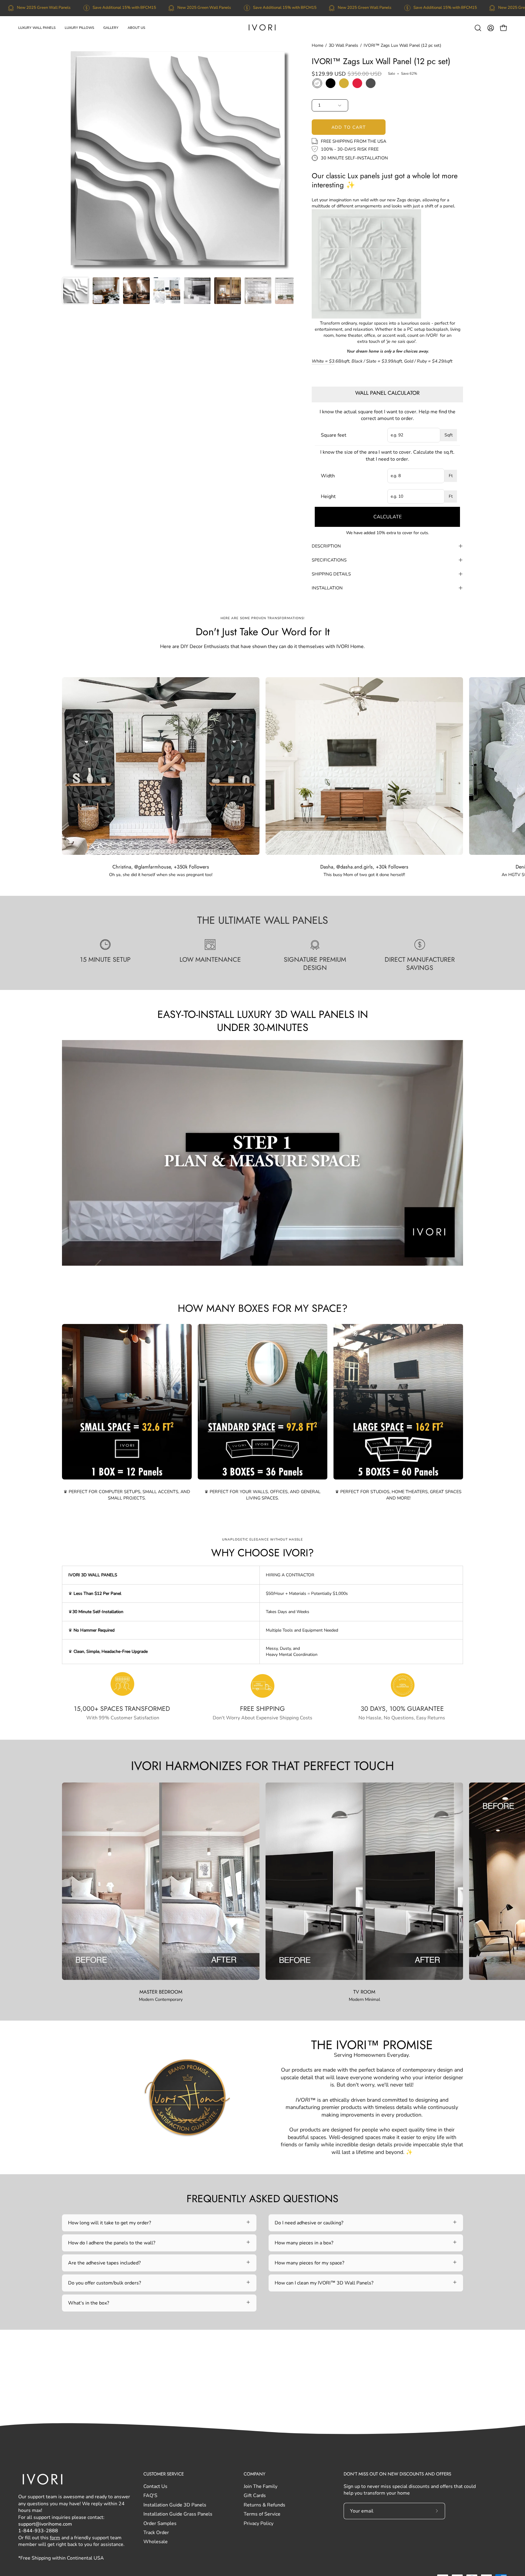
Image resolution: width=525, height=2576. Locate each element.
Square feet (334, 435)
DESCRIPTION (326, 546)
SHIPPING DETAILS (331, 574)
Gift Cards (255, 2496)
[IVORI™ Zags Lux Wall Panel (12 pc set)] (76, 291)
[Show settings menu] (392, 1259)
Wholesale (156, 2542)
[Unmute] (376, 1259)
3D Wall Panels (343, 45)
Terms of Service (262, 2514)
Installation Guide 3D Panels (175, 2505)
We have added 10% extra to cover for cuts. (388, 533)
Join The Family (261, 2486)
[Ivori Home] (262, 28)
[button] (37, 28)
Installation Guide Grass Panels (178, 2514)
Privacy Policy (259, 2523)
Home (317, 45)
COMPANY (254, 2474)
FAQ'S (150, 2496)
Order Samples (160, 2523)
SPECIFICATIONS (329, 560)
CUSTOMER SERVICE (164, 2474)
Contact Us (155, 2486)
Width (328, 476)
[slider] (231, 1259)
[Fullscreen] (408, 1259)
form (55, 2538)
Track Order (156, 2533)
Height (328, 496)
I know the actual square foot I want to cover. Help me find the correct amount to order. (388, 415)
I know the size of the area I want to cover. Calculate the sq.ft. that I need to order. (387, 455)
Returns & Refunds (264, 2505)
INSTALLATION (327, 588)
